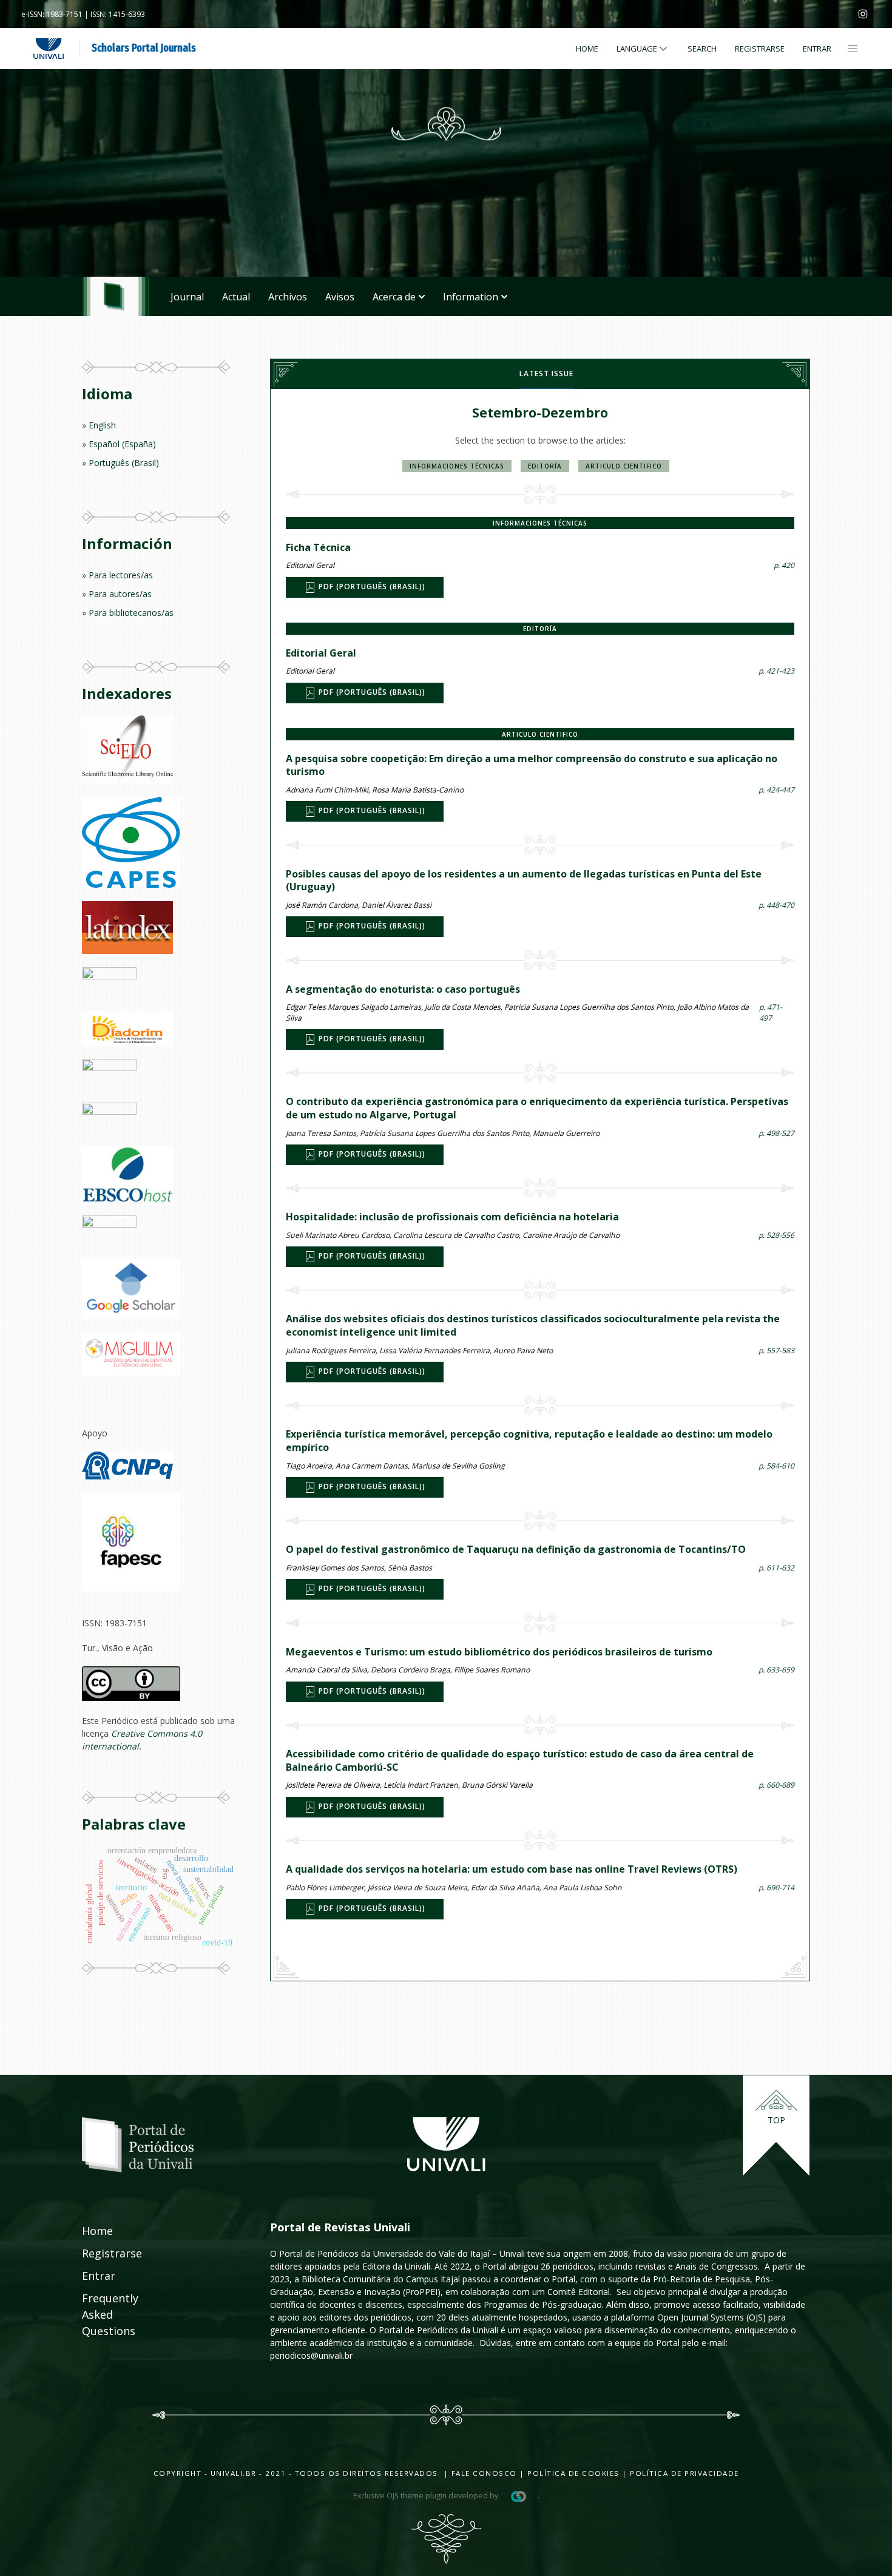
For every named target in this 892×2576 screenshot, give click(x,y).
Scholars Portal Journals (144, 48)
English (102, 425)
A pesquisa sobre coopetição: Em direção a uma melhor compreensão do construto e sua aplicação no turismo (532, 765)
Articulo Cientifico (624, 466)
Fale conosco (483, 2473)
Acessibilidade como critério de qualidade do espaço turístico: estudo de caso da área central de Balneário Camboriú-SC (520, 1760)
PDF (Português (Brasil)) (371, 587)
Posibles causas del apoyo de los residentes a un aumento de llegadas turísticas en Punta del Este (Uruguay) (524, 881)
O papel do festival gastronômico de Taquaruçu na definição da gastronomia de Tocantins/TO (516, 1549)
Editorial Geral (321, 653)
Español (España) (122, 444)
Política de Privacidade (684, 2473)
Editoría (545, 466)
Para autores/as (120, 594)
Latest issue (546, 374)
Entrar (817, 49)
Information (471, 297)
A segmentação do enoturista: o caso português (403, 989)
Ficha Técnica (318, 547)
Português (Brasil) (124, 463)
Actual (236, 297)
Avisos (340, 297)
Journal (187, 297)
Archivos (288, 297)
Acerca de (394, 297)
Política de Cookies (573, 2473)
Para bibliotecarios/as (131, 613)
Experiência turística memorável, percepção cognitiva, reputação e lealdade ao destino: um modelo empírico (529, 1441)
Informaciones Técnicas (457, 466)
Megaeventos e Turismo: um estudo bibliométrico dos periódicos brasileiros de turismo (499, 1652)
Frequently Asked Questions (98, 2314)
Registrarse (760, 49)
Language (637, 49)
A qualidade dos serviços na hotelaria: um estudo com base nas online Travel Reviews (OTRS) (512, 1869)
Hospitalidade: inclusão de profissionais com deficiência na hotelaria (452, 1217)
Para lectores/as (121, 575)
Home (587, 49)
